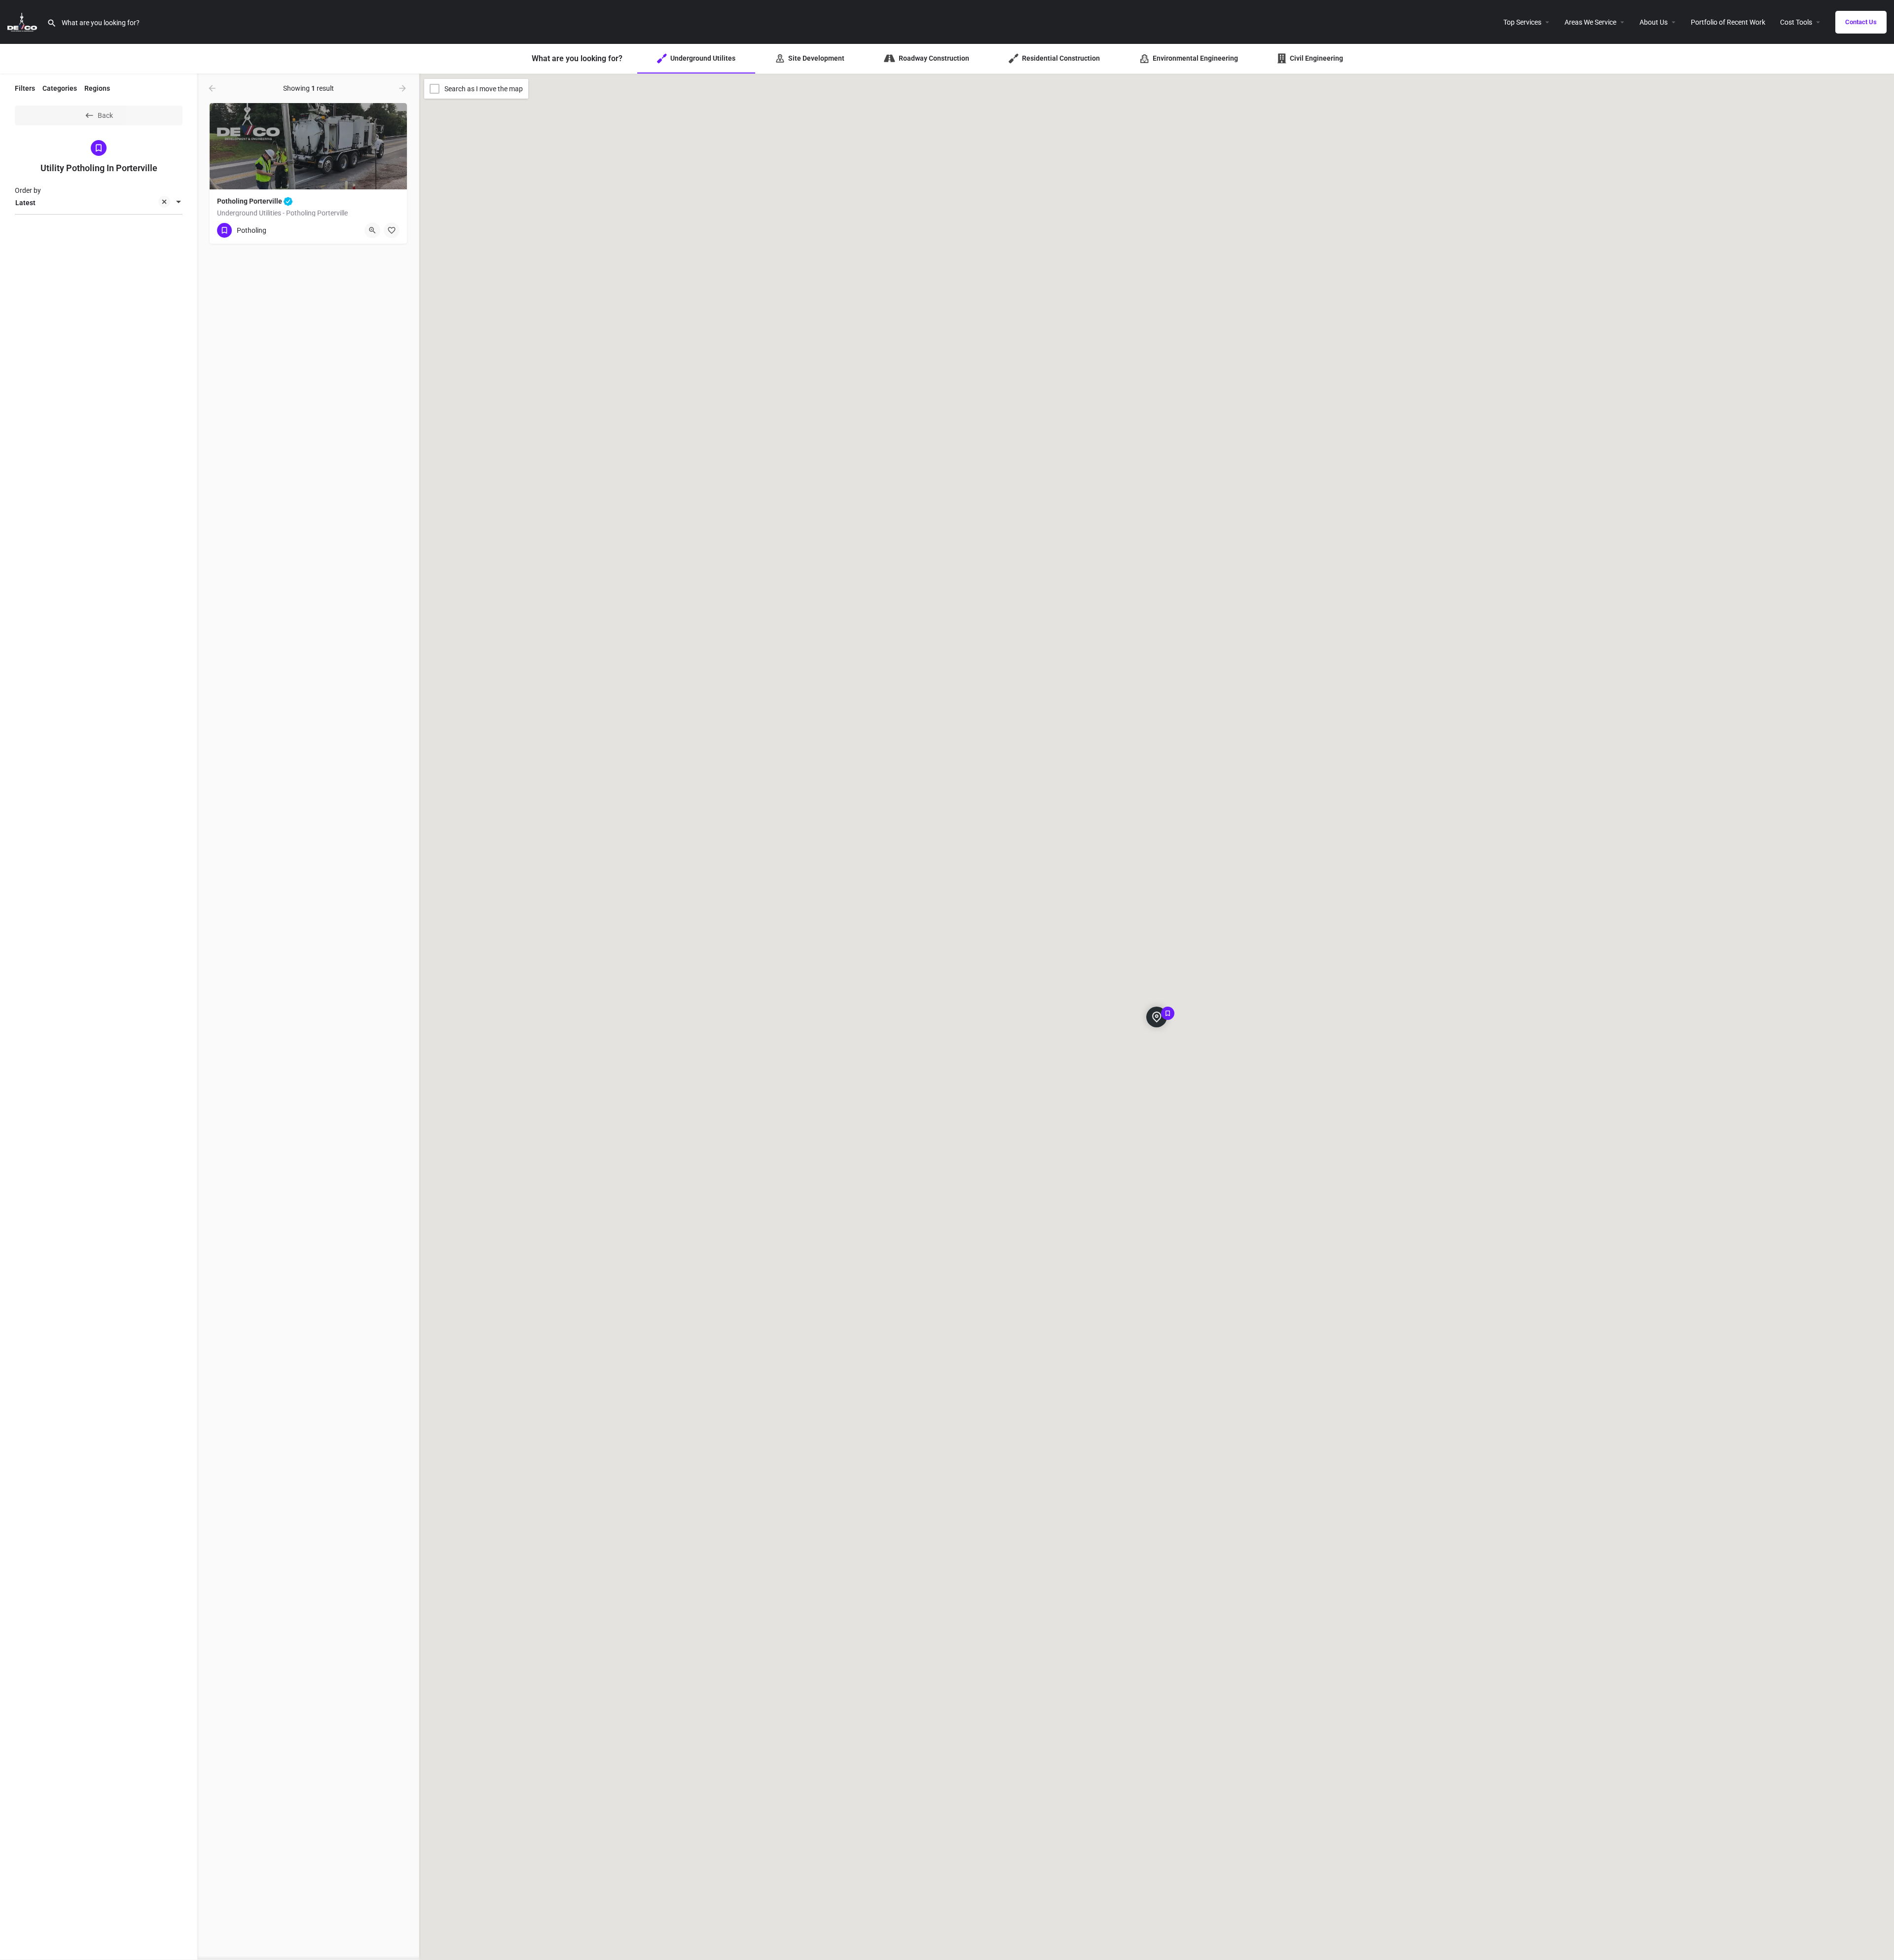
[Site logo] (23, 21)
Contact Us (1861, 22)
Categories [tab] (60, 88)
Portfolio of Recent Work (1728, 22)
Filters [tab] (25, 88)
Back (105, 115)
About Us (1654, 22)
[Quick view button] (372, 230)
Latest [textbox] (25, 203)
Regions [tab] (97, 88)
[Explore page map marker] (1157, 1017)
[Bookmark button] (392, 230)
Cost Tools (1796, 22)
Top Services (1522, 22)
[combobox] (99, 203)
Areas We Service (1590, 22)
